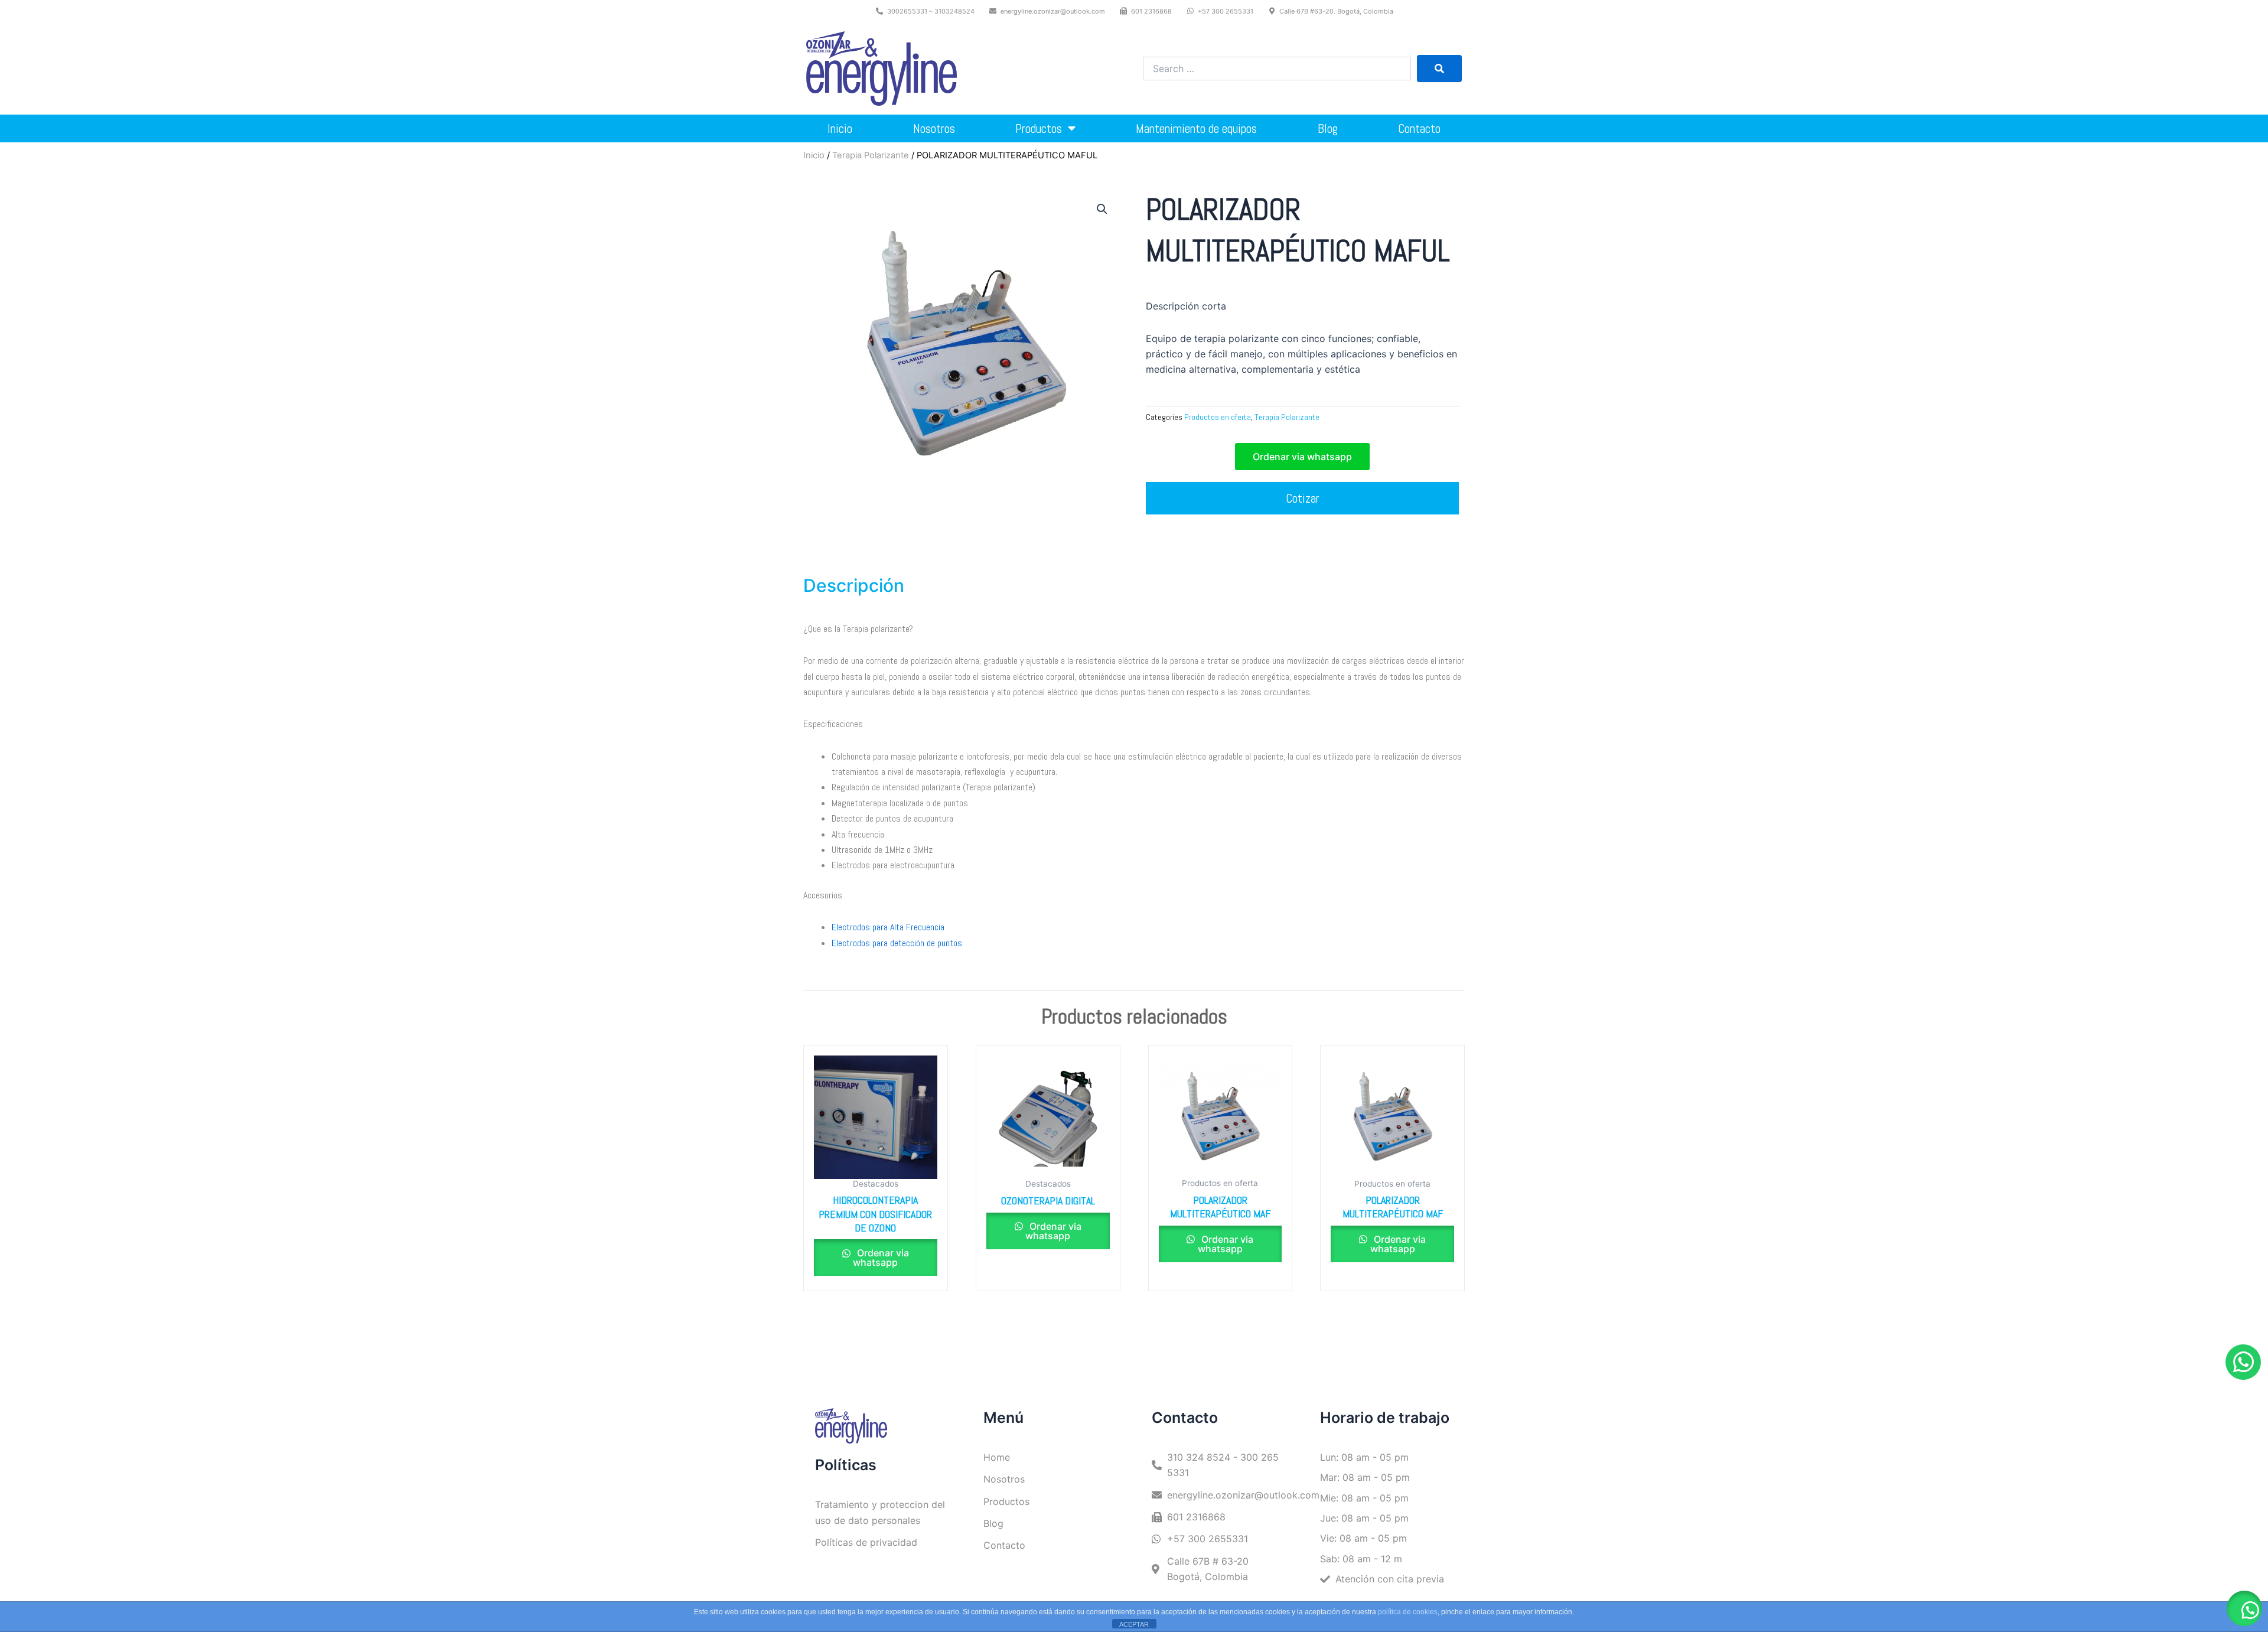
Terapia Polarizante (871, 155)
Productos (1039, 128)
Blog (1328, 128)
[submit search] (1439, 69)
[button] (1102, 209)
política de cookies (1408, 1612)
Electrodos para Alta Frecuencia (888, 927)
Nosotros (934, 128)
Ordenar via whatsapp (881, 1258)
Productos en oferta (1218, 417)
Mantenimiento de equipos (1196, 128)
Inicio (840, 128)
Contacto (1419, 128)
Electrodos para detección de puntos (897, 943)
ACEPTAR (1134, 1624)
